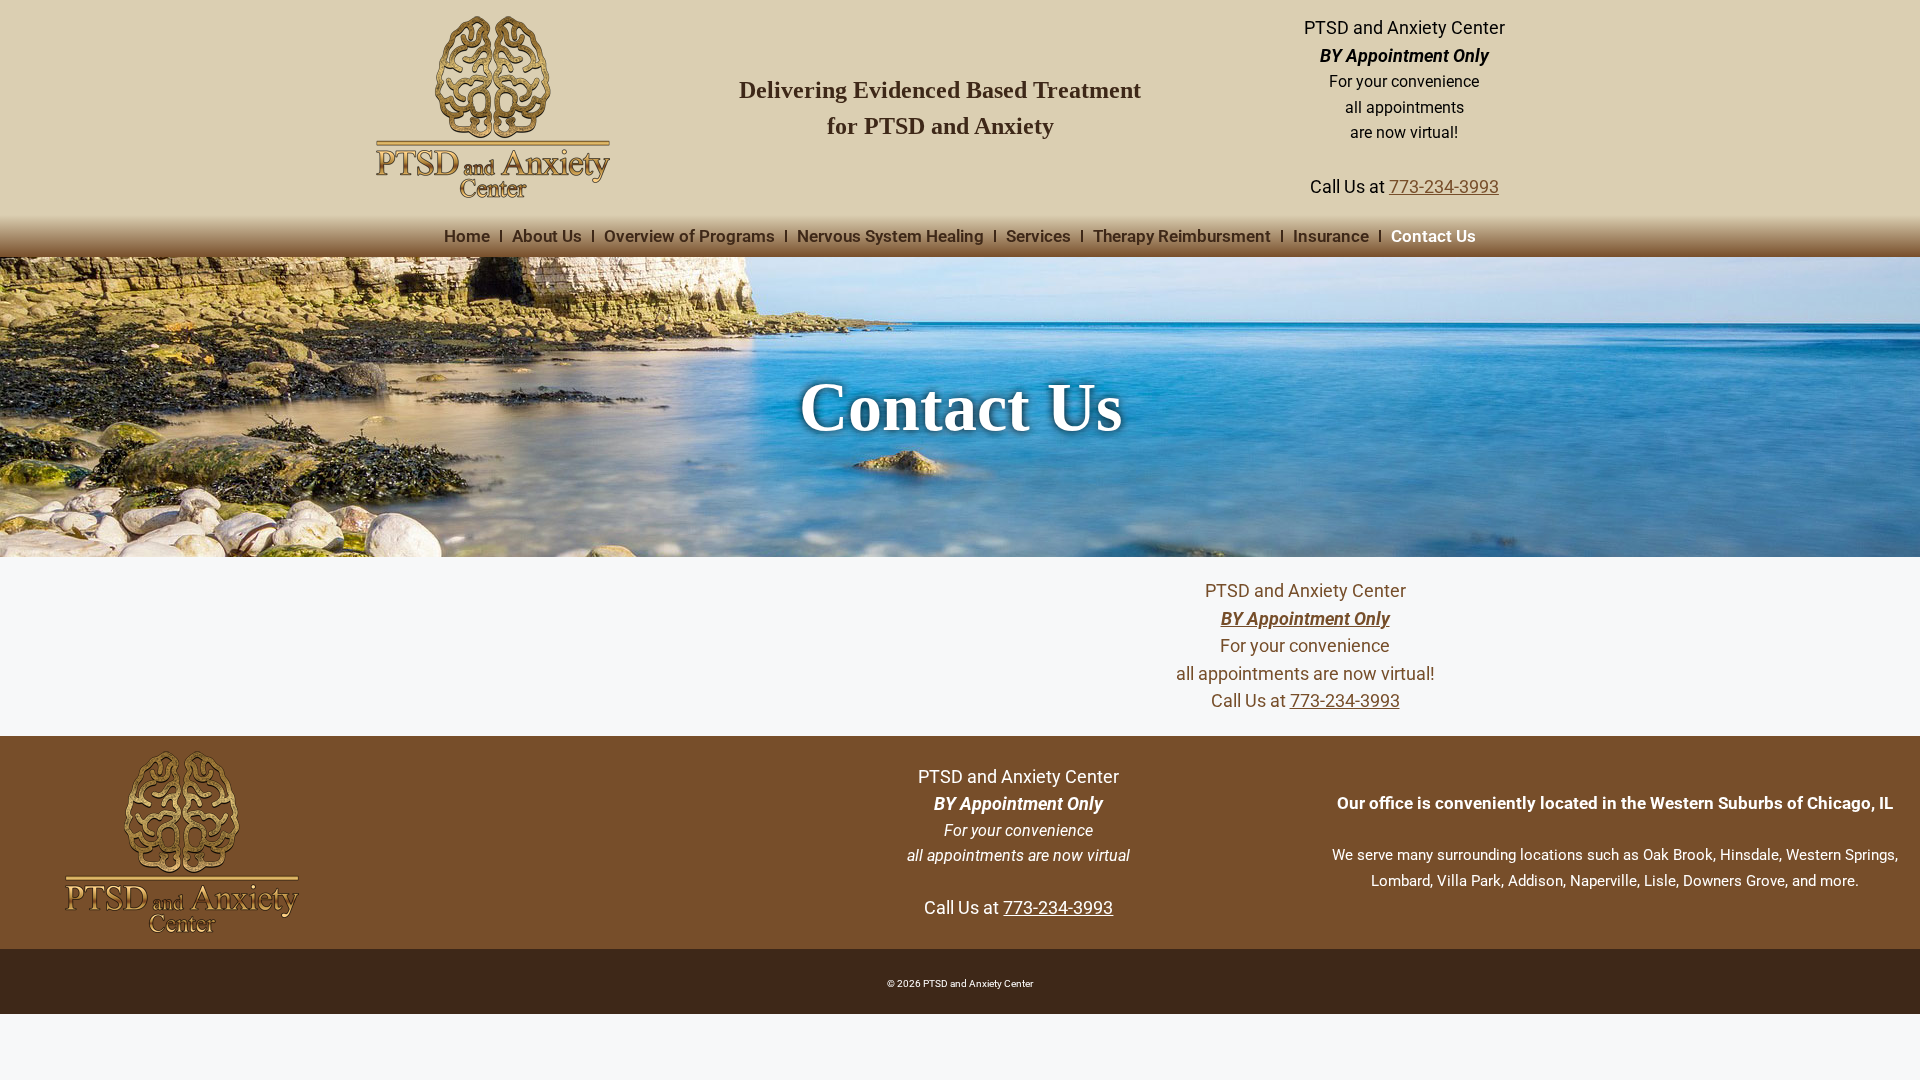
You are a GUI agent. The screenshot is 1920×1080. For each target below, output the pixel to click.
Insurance (1331, 236)
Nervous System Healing (890, 236)
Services (1038, 236)
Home (467, 236)
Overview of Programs (689, 236)
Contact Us (1433, 236)
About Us (547, 236)
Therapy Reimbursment (1182, 236)
